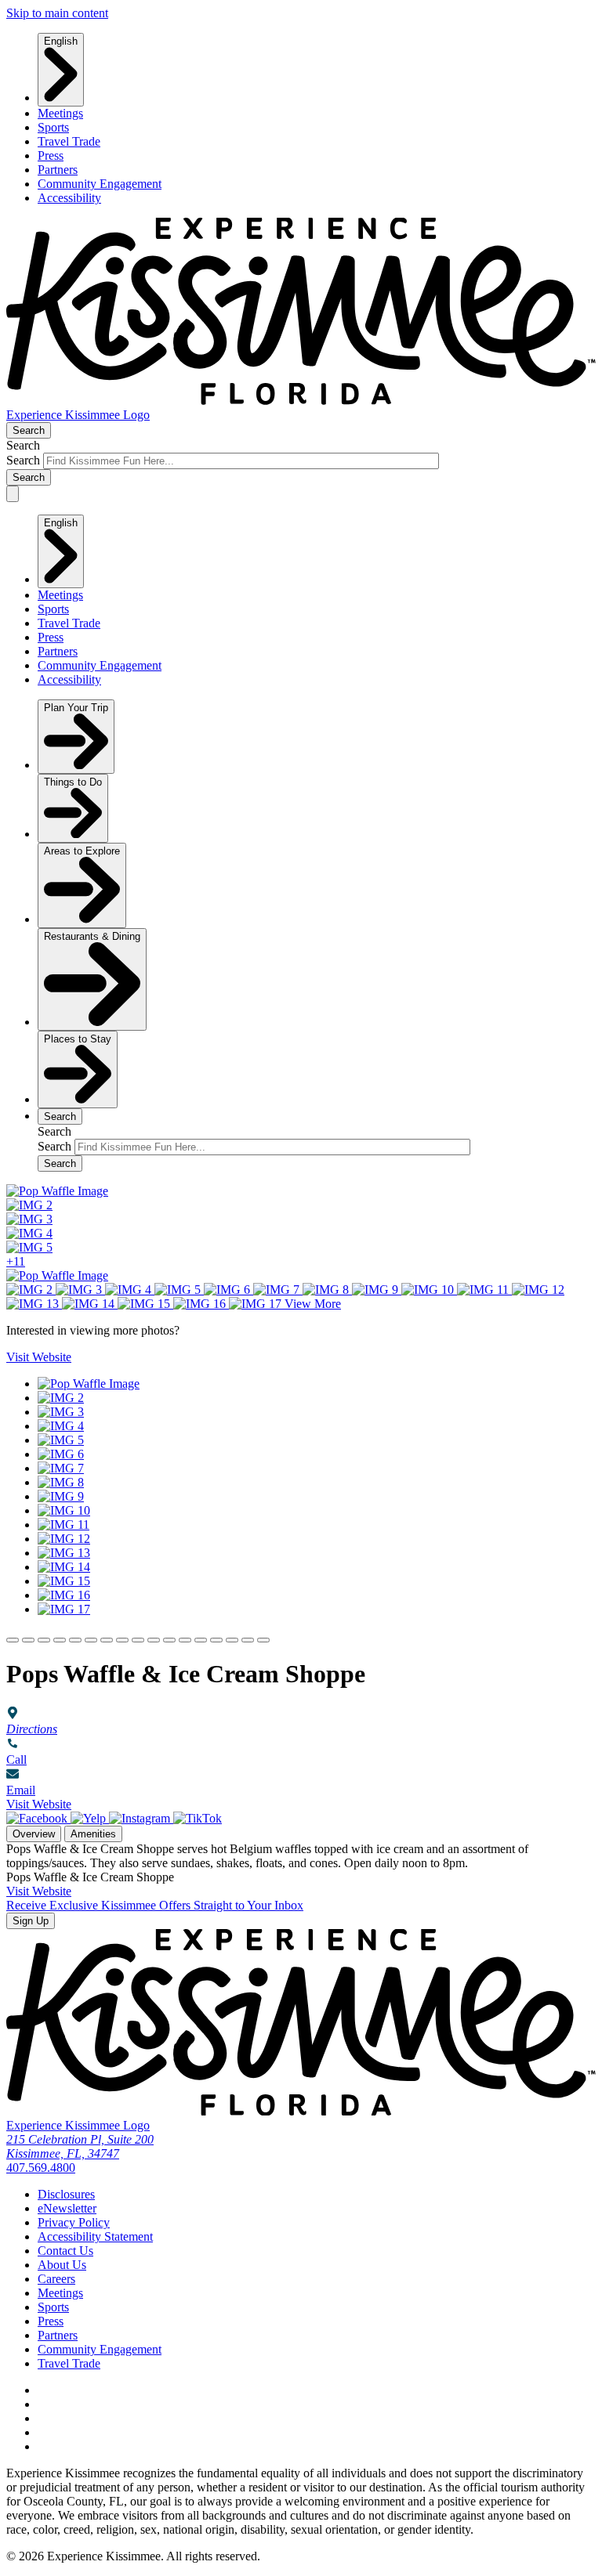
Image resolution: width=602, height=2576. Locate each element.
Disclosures (66, 2194)
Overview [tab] (34, 1834)
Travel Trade (69, 141)
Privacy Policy (74, 2222)
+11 (16, 1261)
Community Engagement (100, 184)
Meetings (60, 113)
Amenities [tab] (93, 1834)
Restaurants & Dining (92, 936)
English (61, 41)
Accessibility (69, 198)
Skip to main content (57, 13)
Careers (56, 2279)
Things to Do (73, 782)
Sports (53, 127)
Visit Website (39, 1804)
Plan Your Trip (76, 708)
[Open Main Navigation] (13, 494)
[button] (13, 1640)
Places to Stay (78, 1039)
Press (51, 155)
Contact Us (65, 2251)
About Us (62, 2265)
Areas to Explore (82, 851)
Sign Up (31, 1921)
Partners (58, 170)
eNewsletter (67, 2208)
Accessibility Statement (95, 2236)
